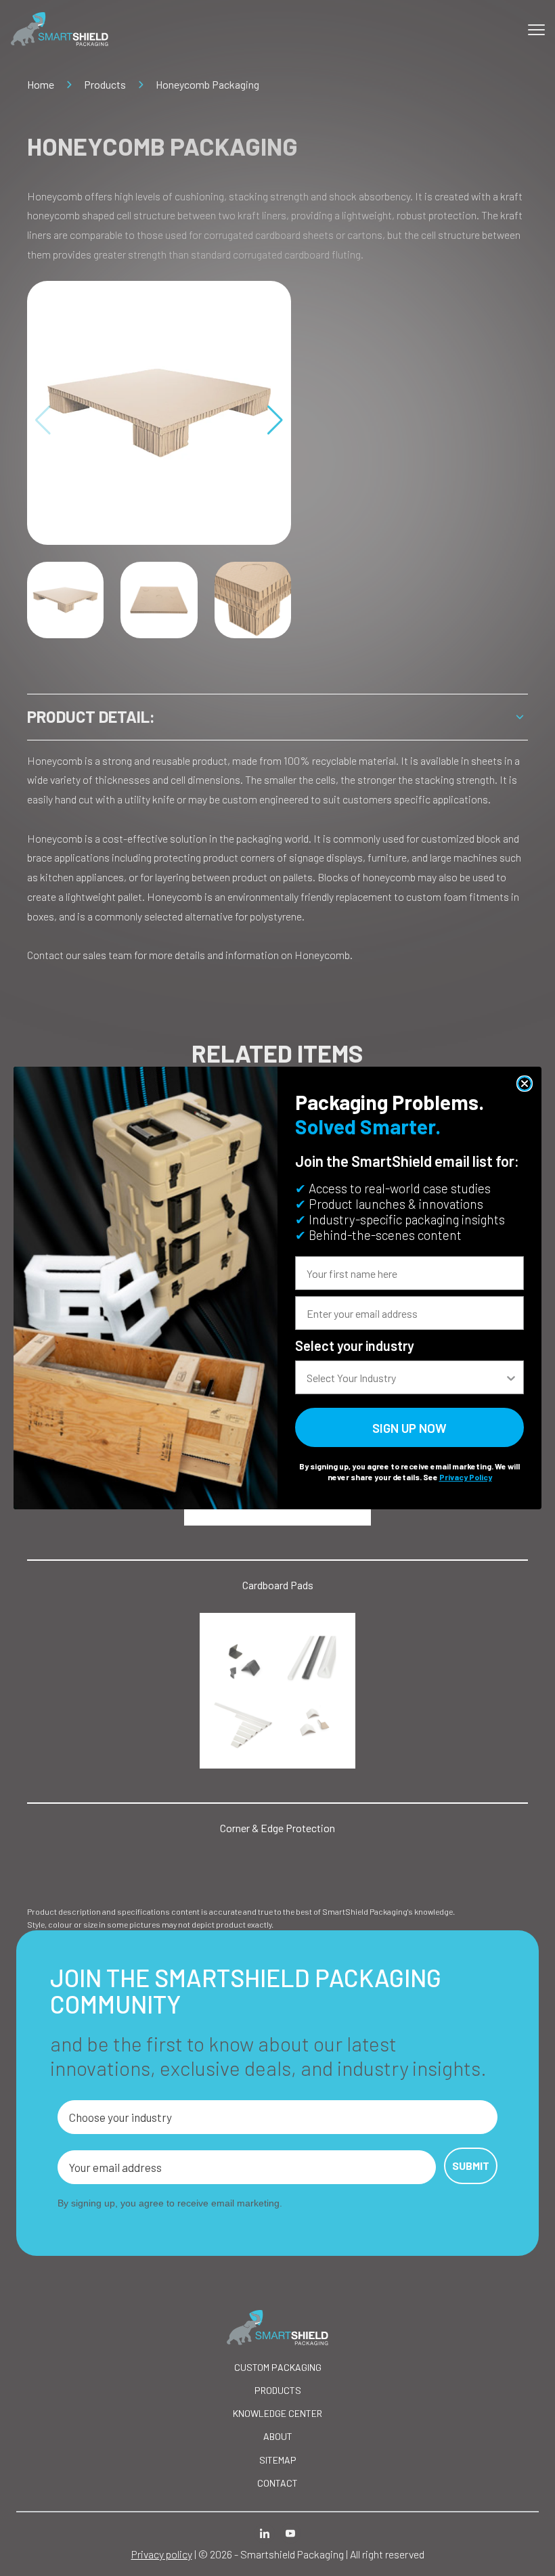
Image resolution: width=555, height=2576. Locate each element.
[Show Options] (511, 1377)
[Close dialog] (525, 1084)
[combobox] (405, 1377)
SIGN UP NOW (409, 1428)
